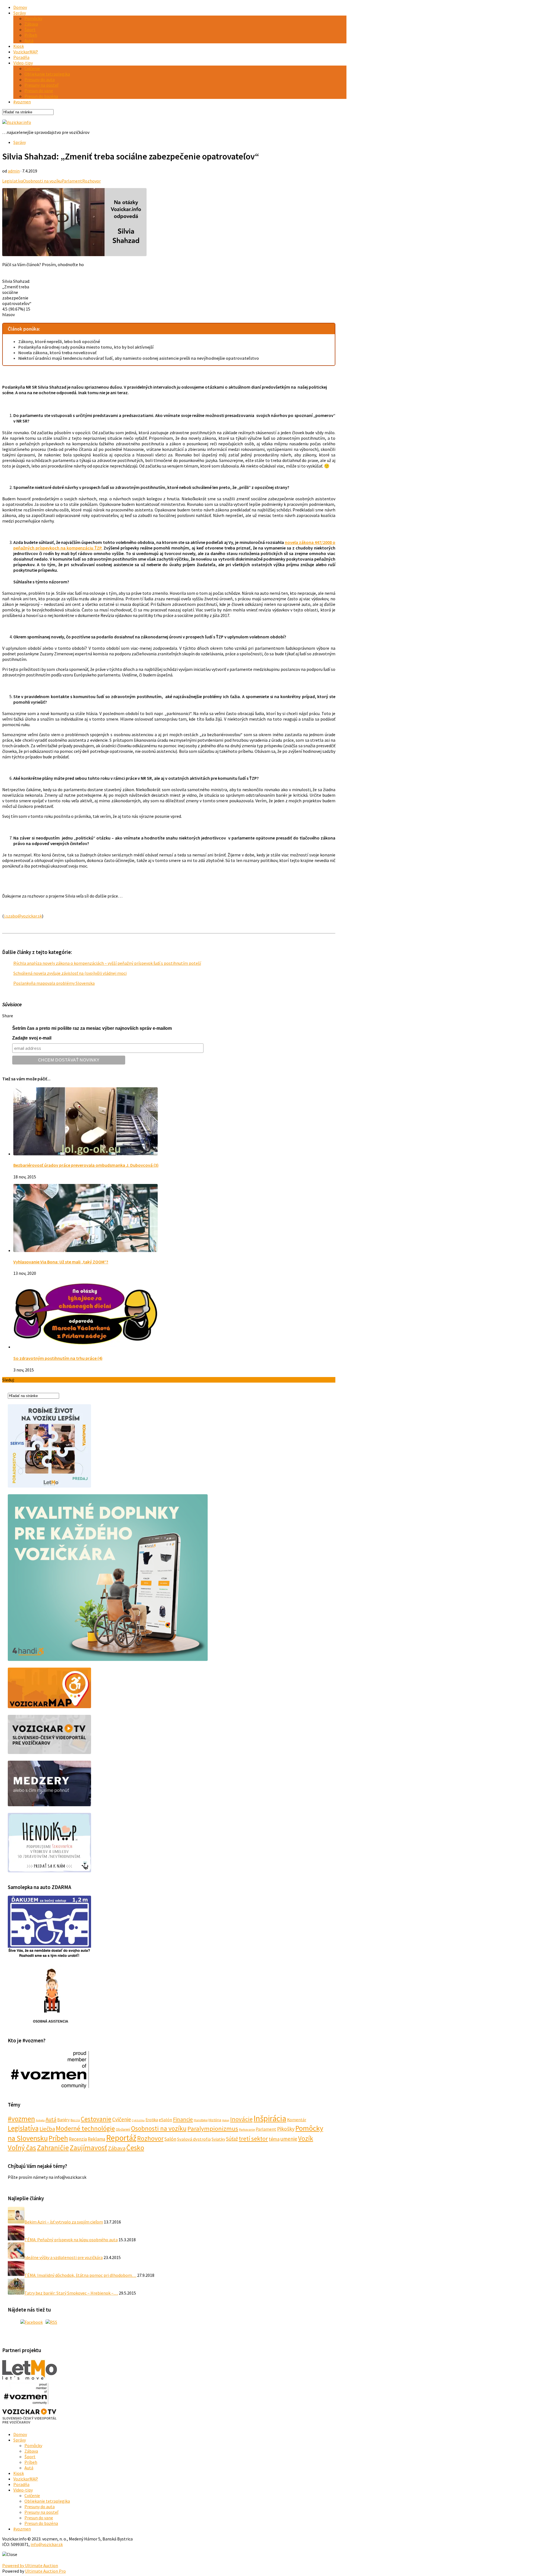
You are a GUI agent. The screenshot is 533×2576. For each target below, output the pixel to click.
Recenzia (78, 2139)
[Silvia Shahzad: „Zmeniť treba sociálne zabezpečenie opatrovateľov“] (74, 254)
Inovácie (241, 2119)
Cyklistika (138, 2120)
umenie (289, 2139)
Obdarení (123, 2129)
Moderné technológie (85, 2128)
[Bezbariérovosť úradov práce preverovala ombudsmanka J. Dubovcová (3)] (86, 1154)
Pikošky (286, 2129)
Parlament (72, 181)
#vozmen (22, 102)
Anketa (40, 2120)
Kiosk (19, 46)
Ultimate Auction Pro (45, 2571)
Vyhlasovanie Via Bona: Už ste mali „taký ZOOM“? (61, 1262)
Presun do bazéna (41, 96)
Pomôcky (33, 18)
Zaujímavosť (88, 2148)
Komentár (297, 2120)
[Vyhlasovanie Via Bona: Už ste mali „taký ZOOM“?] (86, 1250)
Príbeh (31, 35)
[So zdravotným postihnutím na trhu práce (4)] (86, 1347)
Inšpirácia (270, 2118)
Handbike (201, 2120)
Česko (135, 2148)
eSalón (165, 2120)
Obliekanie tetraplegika (47, 74)
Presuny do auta (40, 79)
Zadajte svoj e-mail (32, 1038)
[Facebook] (32, 2322)
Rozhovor (91, 181)
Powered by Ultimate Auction (30, 2565)
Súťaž (232, 2139)
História (215, 2120)
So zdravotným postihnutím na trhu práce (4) (58, 1358)
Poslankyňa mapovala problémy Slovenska (54, 983)
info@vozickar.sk (47, 2544)
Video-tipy (23, 63)
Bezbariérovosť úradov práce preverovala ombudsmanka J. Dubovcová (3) (86, 1165)
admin (14, 171)
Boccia (75, 2120)
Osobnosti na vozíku (42, 181)
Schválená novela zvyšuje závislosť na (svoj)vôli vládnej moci (70, 973)
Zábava (31, 24)
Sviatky (218, 2139)
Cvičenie (32, 68)
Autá (29, 41)
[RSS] (51, 2322)
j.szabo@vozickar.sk (23, 916)
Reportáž (121, 2138)
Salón (170, 2139)
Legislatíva (13, 181)
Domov (20, 7)
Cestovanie (96, 2119)
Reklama (96, 2139)
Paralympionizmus (213, 2128)
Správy (20, 13)
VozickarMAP (26, 52)
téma (274, 2139)
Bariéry (63, 2120)
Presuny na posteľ (41, 85)
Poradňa (21, 57)
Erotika (152, 2120)
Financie (183, 2119)
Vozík (306, 2138)
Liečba (47, 2129)
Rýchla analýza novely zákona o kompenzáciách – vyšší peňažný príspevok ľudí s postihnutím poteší (107, 963)
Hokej (226, 2120)
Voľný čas (22, 2148)
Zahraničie (53, 2148)
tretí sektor (253, 2138)
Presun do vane (39, 91)
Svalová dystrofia (194, 2139)
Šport (30, 29)
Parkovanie (247, 2129)
